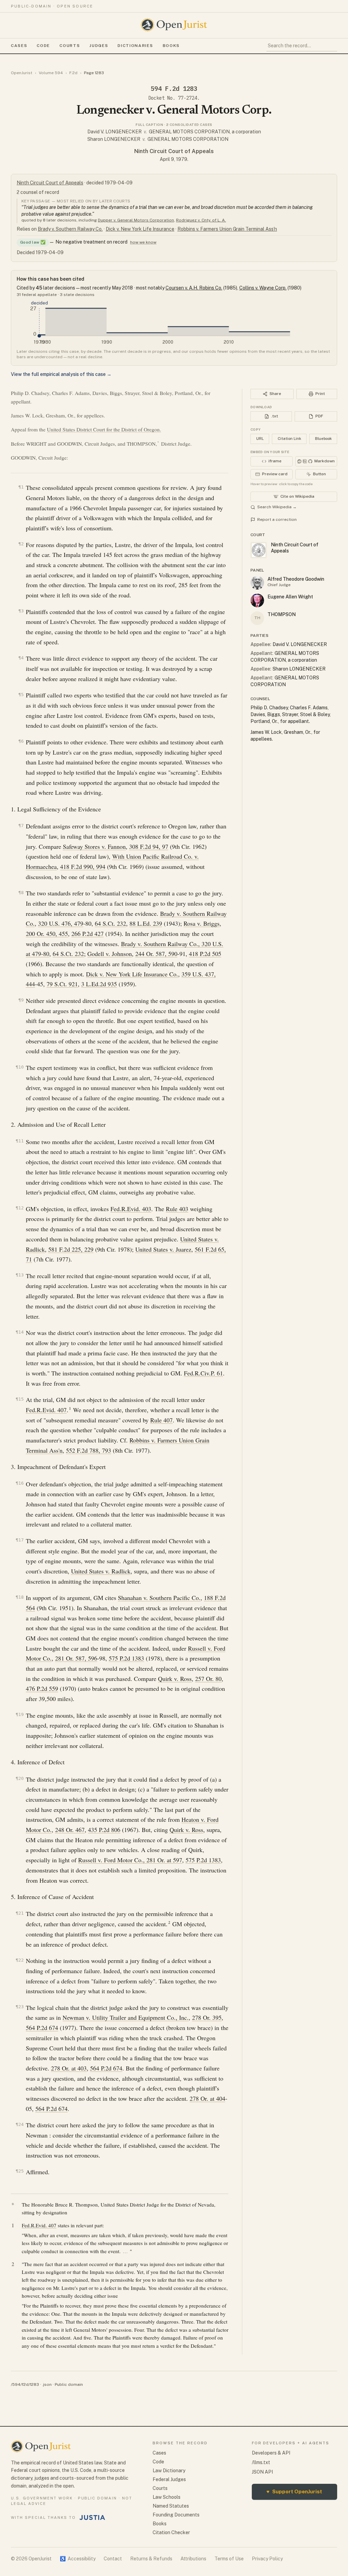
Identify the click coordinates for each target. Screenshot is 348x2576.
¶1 (21, 487)
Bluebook (323, 439)
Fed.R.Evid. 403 (131, 1209)
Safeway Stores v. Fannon (94, 846)
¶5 (21, 695)
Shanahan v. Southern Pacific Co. (159, 1598)
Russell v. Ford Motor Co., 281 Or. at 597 (130, 1860)
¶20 (20, 1778)
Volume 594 (51, 73)
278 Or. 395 (207, 2017)
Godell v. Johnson (110, 954)
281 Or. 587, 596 (76, 1658)
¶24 (20, 2124)
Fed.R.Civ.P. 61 (203, 1373)
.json (47, 2384)
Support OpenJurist (294, 2491)
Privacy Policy (267, 2559)
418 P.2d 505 (205, 954)
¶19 (20, 1714)
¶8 (21, 893)
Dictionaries (135, 46)
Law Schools (167, 2497)
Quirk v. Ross (175, 1679)
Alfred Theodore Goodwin (296, 579)
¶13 (20, 1275)
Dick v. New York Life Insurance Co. (132, 974)
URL (260, 439)
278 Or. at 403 (69, 2068)
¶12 (20, 1208)
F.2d (73, 73)
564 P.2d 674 (42, 2028)
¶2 (21, 544)
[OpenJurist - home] (174, 25)
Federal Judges (169, 2479)
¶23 (20, 2007)
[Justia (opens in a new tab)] (92, 2517)
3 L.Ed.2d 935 (99, 984)
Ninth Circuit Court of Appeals (174, 151)
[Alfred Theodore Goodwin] (257, 583)
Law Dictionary (169, 2471)
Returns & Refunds (151, 2559)
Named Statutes (171, 2506)
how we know (143, 242)
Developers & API (271, 2453)
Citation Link (289, 439)
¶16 (20, 1483)
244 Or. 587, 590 (156, 954)
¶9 (21, 1000)
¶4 (21, 658)
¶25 (20, 2171)
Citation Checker (171, 2532)
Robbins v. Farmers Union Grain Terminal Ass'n (227, 229)
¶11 (20, 1141)
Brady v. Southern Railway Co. (70, 229)
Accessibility (78, 2559)
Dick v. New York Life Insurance (140, 229)
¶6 (21, 741)
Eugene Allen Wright (290, 597)
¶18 (20, 1597)
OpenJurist (22, 73)
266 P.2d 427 (88, 934)
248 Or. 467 (70, 1830)
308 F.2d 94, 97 (149, 846)
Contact (113, 2559)
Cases (19, 46)
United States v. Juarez (163, 1249)
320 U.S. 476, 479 (61, 923)
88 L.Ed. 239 (146, 923)
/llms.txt (261, 2462)
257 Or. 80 (208, 1679)
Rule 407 (161, 1420)
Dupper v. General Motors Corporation (136, 220)
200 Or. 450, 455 (47, 934)
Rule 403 (177, 1209)
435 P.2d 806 (104, 1830)
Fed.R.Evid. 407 (46, 1410)
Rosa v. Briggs (202, 923)
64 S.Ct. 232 (110, 923)
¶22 (20, 1960)
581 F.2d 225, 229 (71, 1249)
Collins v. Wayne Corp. (263, 288)
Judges (99, 46)
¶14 (20, 1332)
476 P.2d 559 (42, 1688)
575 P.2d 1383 (126, 1658)
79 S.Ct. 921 (62, 984)
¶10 (20, 1067)
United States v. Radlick (101, 1571)
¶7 (21, 825)
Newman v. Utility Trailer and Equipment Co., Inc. (126, 2017)
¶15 (20, 1399)
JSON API (262, 2472)
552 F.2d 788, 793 (89, 1450)
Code (43, 46)
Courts (70, 46)
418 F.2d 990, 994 (83, 866)
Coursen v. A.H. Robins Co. (194, 288)
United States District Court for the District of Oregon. (104, 429)
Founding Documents (176, 2515)
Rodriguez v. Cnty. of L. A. (201, 220)
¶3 (21, 611)
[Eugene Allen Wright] (257, 600)
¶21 (20, 1913)
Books (171, 46)
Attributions (193, 2559)
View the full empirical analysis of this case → (61, 374)
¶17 (20, 1540)
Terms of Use (229, 2559)
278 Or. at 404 (207, 2098)
